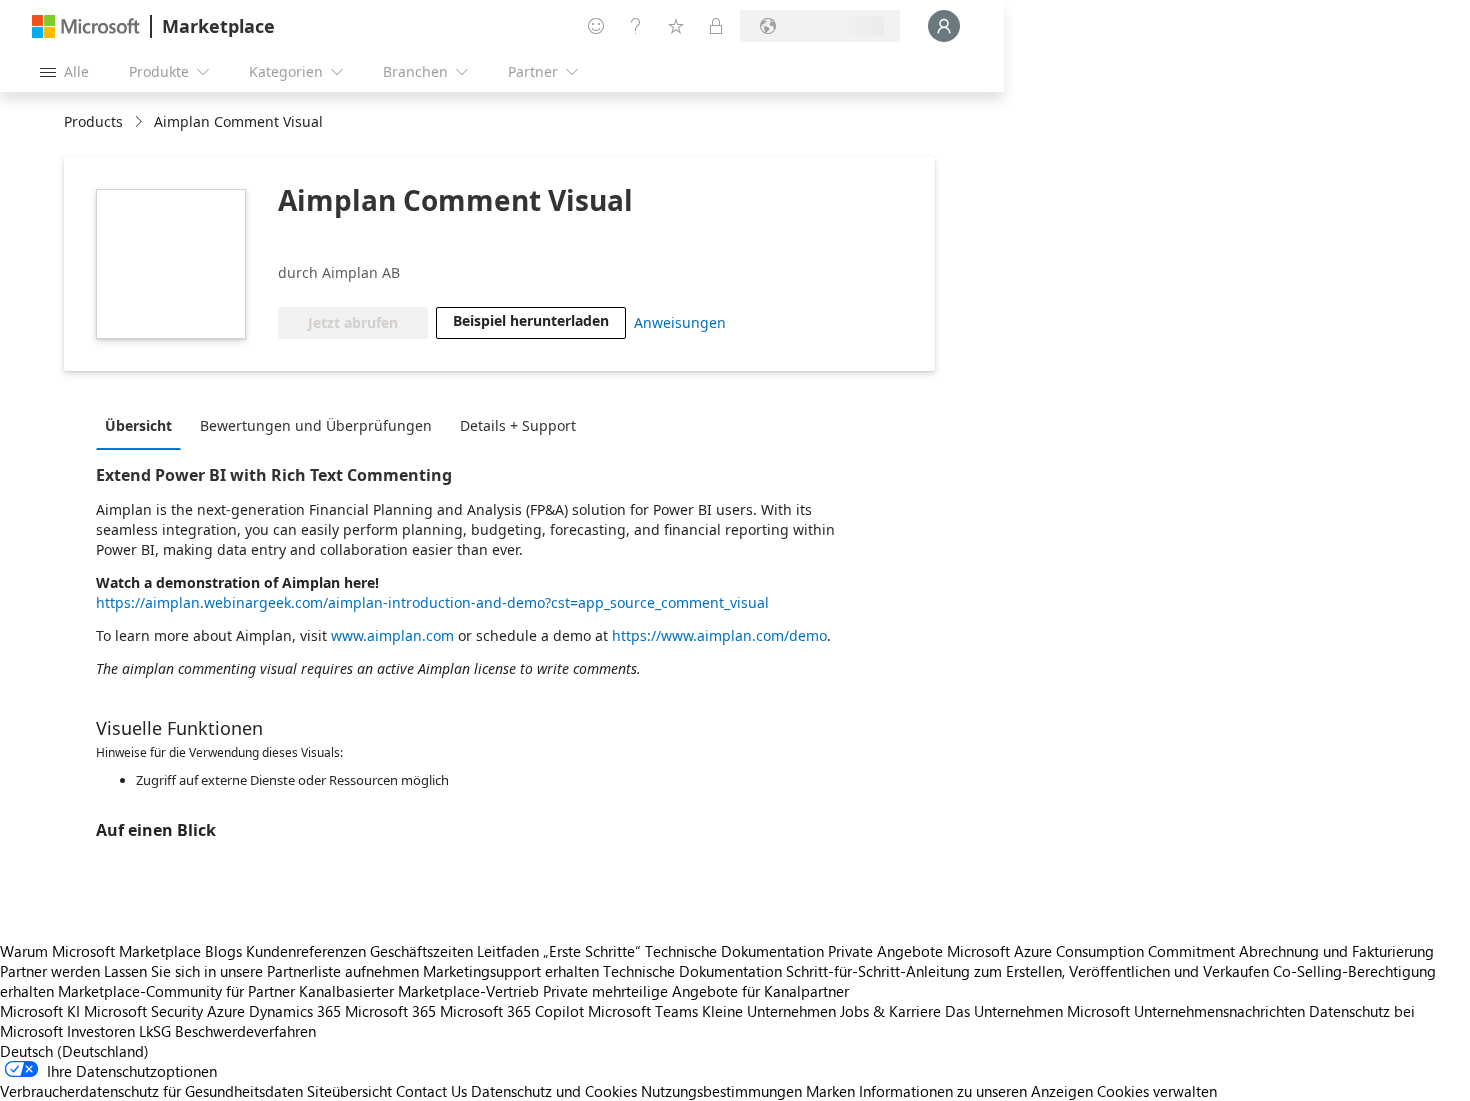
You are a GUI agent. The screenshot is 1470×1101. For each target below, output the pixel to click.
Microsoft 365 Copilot (512, 1011)
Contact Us (431, 1091)
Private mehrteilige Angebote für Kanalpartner (696, 991)
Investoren (101, 1031)
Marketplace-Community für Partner (176, 991)
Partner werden (50, 971)
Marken (830, 1091)
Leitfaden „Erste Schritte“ (559, 951)
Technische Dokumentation (734, 951)
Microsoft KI (40, 1011)
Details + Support (518, 425)
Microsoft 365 (390, 1011)
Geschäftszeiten (421, 951)
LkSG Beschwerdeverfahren (227, 1031)
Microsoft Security (143, 1011)
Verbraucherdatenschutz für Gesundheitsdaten (151, 1091)
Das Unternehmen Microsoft (1037, 1011)
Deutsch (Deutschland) (74, 1051)
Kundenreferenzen (306, 951)
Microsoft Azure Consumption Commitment (1093, 951)
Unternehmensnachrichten (1219, 1011)
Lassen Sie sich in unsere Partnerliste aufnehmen (261, 971)
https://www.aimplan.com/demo (719, 635)
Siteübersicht (349, 1091)
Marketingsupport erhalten (511, 971)
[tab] (143, 425)
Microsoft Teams (643, 1011)
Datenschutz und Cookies (554, 1091)
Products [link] (93, 121)
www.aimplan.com (392, 635)
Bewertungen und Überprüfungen (316, 425)
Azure (226, 1011)
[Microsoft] (86, 26)
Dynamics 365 (295, 1011)
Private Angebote (885, 951)
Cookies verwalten (1157, 1091)
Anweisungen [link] (680, 322)
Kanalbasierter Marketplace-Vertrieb (419, 991)
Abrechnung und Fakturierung (1336, 951)
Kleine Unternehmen (769, 1011)
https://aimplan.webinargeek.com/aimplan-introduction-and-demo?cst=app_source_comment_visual (432, 602)
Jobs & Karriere (890, 1011)
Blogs (223, 951)
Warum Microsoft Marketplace (100, 951)
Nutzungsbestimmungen (721, 1091)
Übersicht (138, 425)
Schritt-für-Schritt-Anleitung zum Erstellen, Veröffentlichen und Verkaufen (1027, 971)
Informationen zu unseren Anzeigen (976, 1091)
